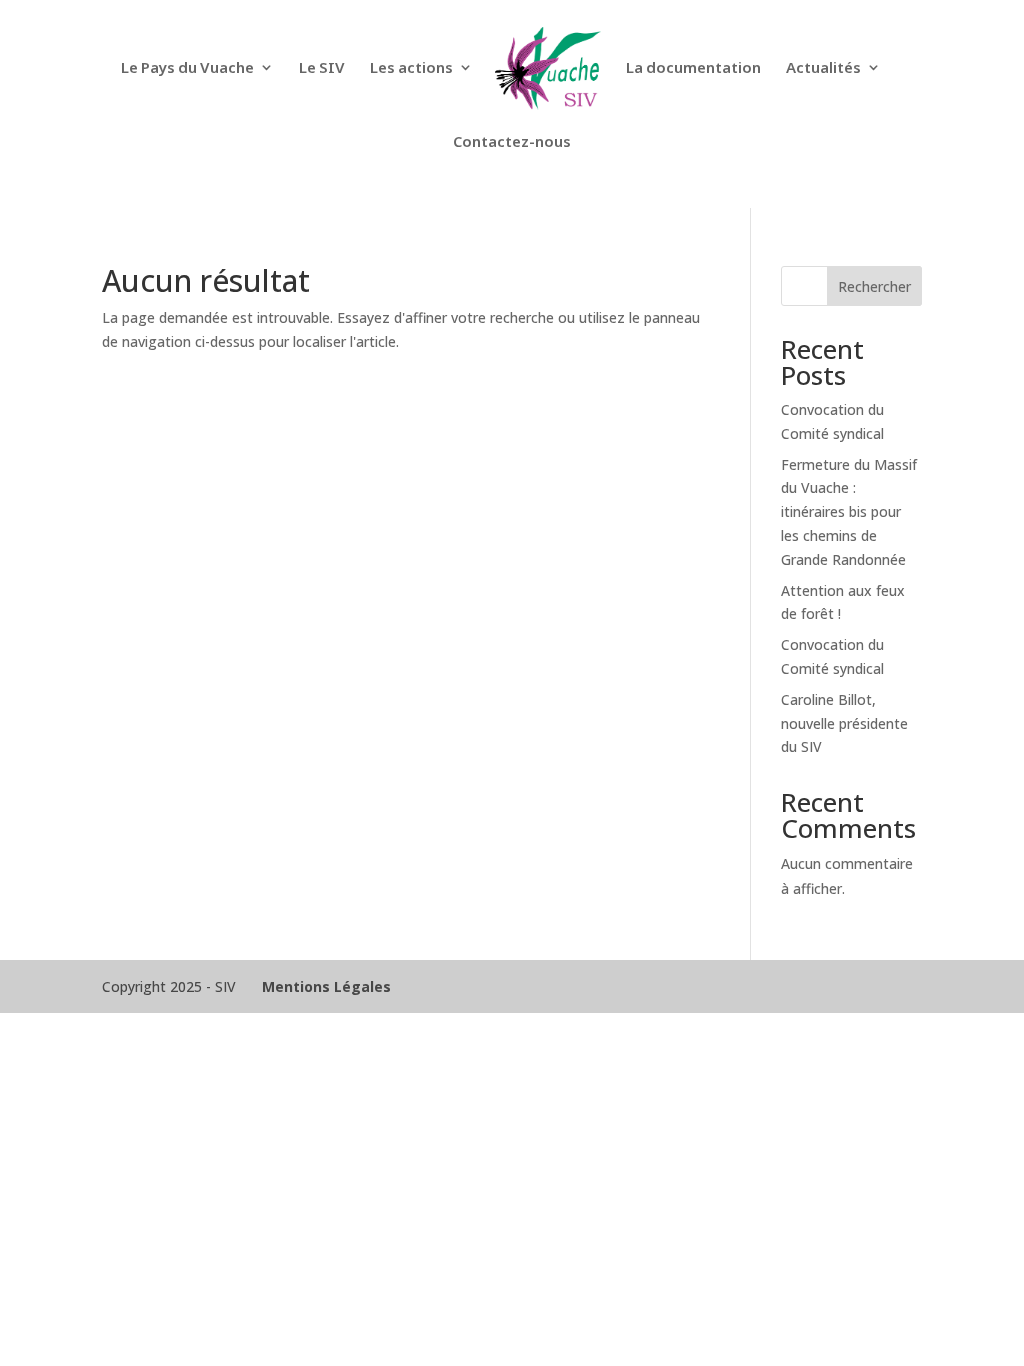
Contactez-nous (512, 142)
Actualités (823, 68)
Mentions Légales (326, 986)
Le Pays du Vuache (187, 68)
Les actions (411, 68)
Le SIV (322, 68)
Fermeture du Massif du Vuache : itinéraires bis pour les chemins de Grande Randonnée (849, 512)
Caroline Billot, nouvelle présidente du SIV (844, 723)
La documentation (693, 68)
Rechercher (874, 286)
